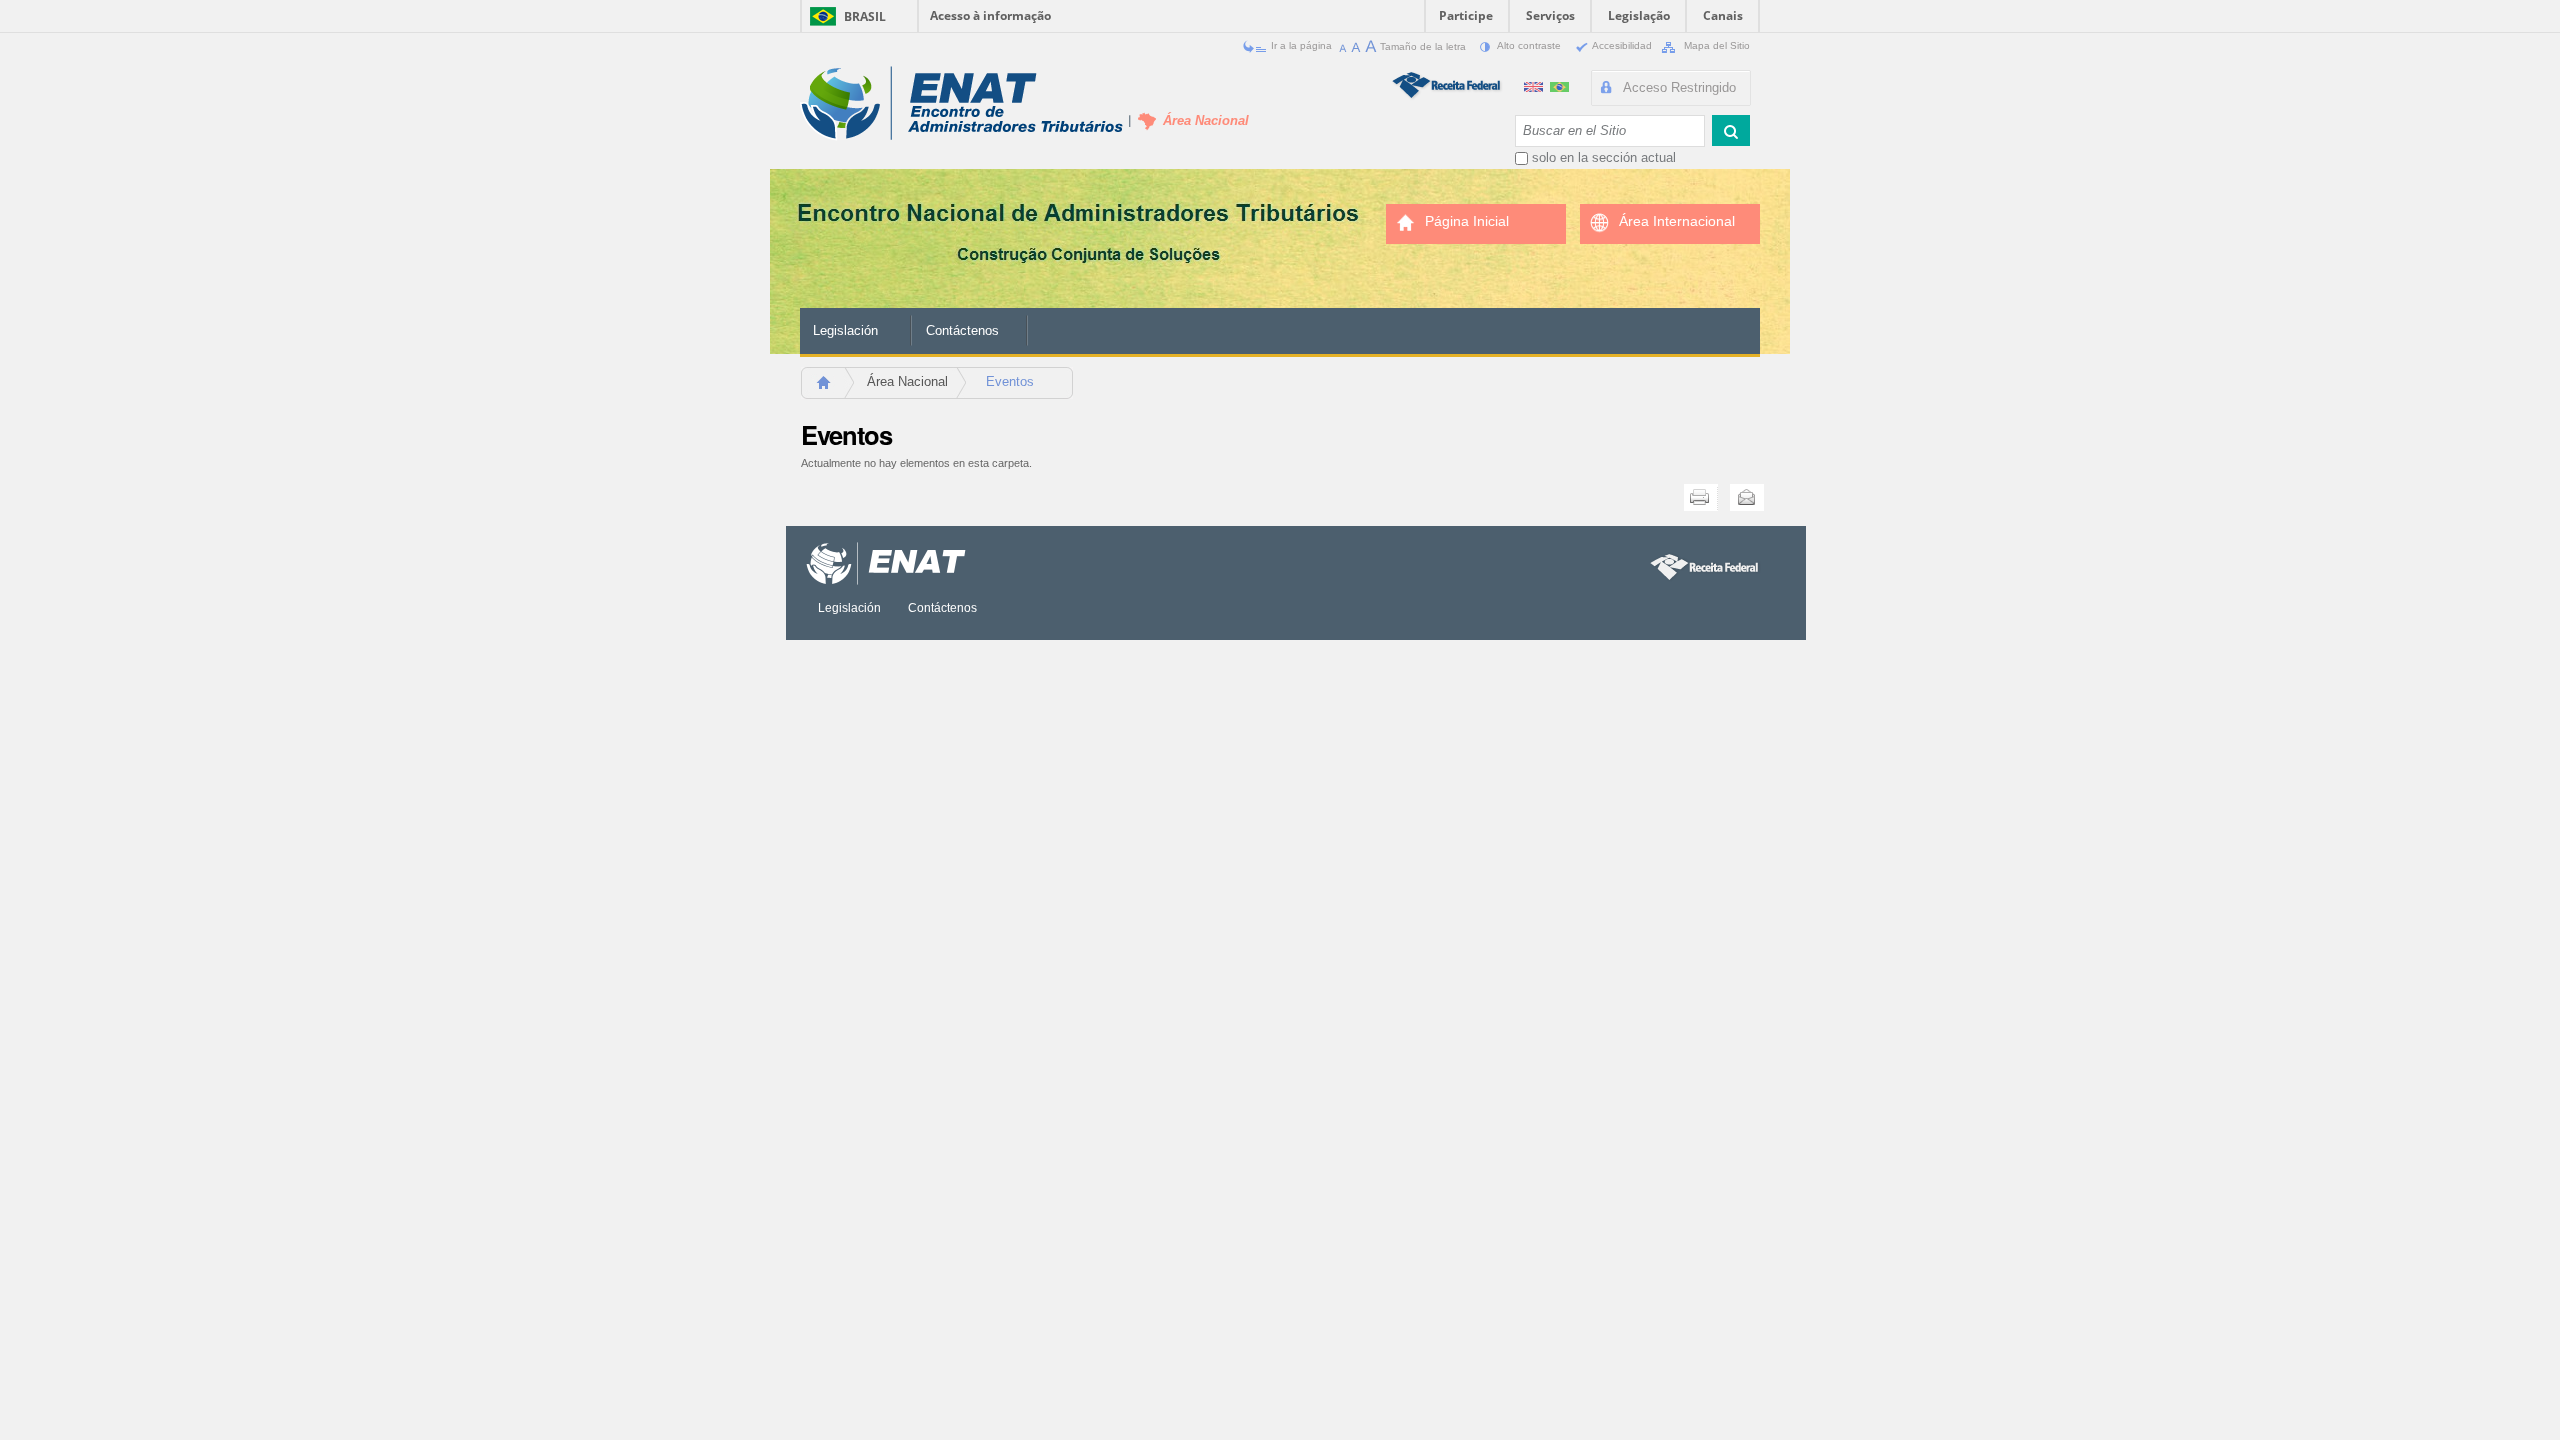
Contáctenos (962, 330)
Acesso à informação (990, 15)
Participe (1466, 15)
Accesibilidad (1622, 45)
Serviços (1550, 15)
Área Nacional (907, 381)
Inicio (832, 388)
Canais (1723, 15)
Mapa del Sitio (1715, 45)
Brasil (865, 16)
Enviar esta (1747, 497)
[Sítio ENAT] (961, 103)
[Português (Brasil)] (1559, 84)
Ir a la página (1301, 45)
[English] (1535, 84)
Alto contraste (1529, 45)
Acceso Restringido (1679, 87)
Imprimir (1701, 497)
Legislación (845, 330)
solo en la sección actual (1604, 157)
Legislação (1639, 15)
